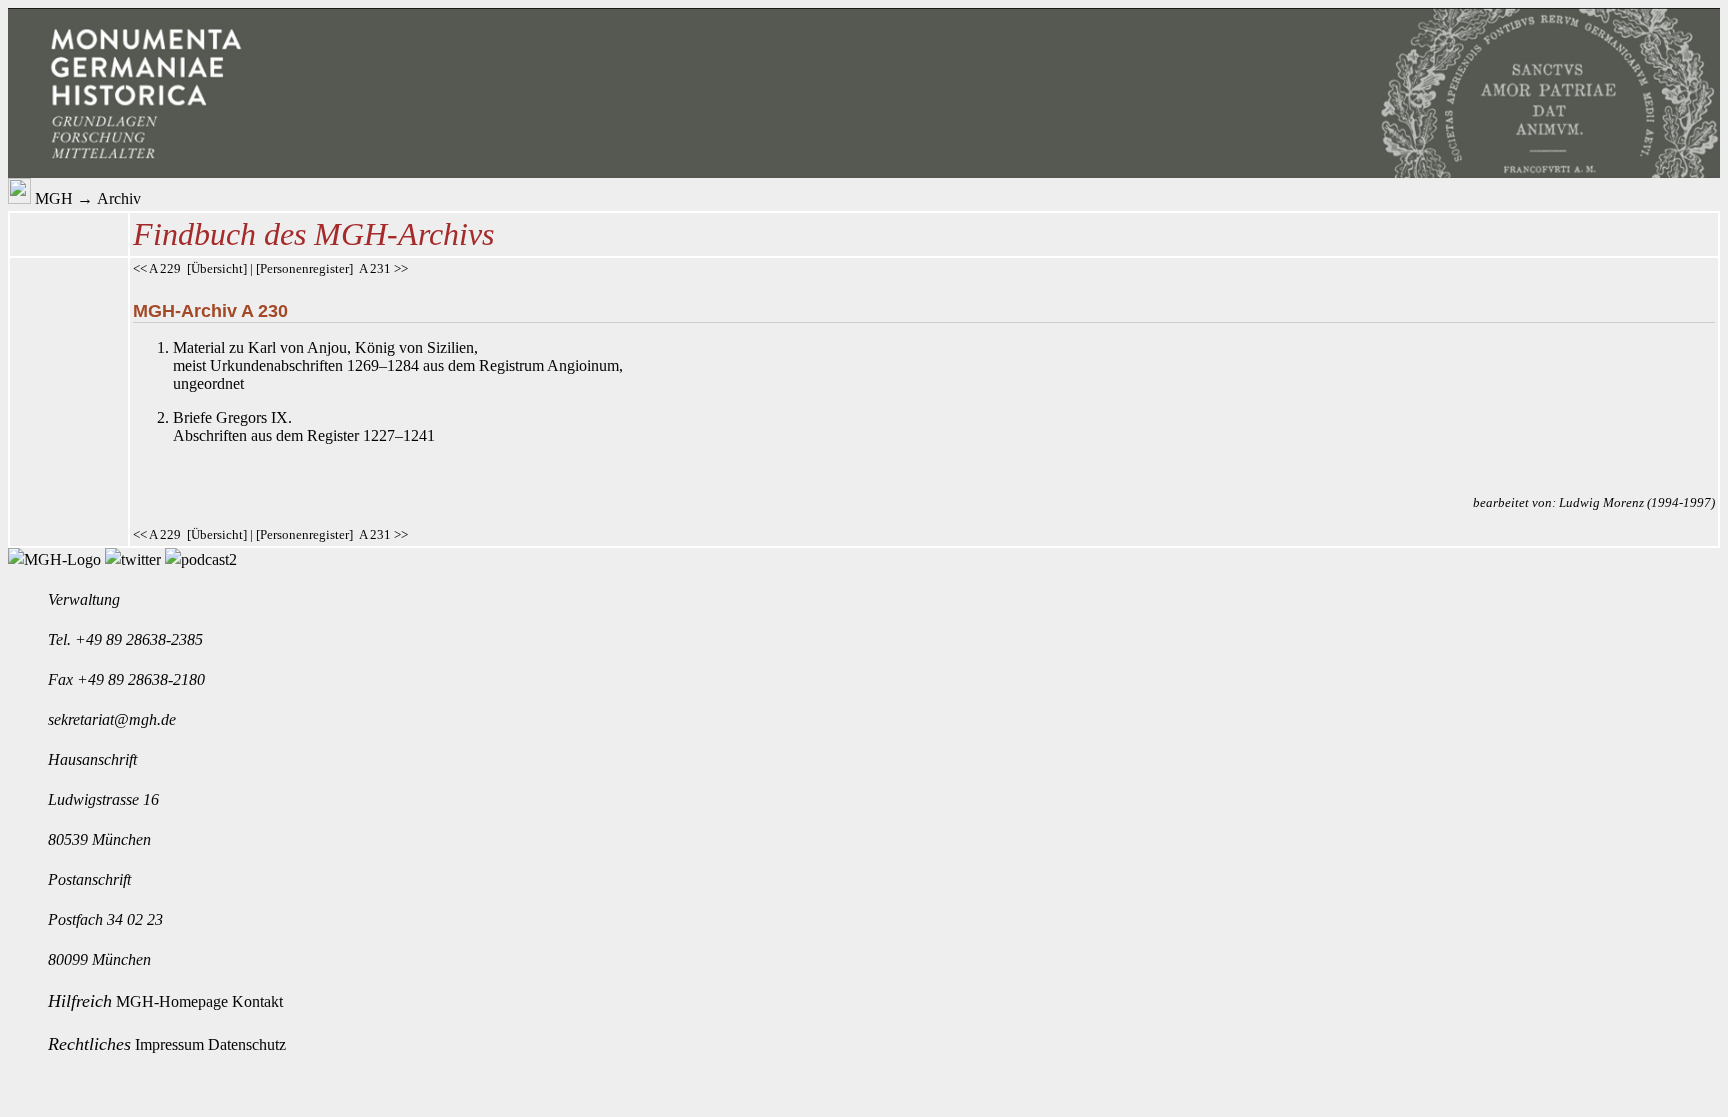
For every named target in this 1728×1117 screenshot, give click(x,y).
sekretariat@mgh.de (112, 719)
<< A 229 (157, 268)
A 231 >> (383, 268)
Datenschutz (247, 1044)
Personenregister (304, 268)
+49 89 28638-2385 (139, 639)
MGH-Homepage (174, 1001)
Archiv (119, 198)
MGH (54, 198)
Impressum (171, 1044)
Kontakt (257, 1001)
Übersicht (217, 268)
